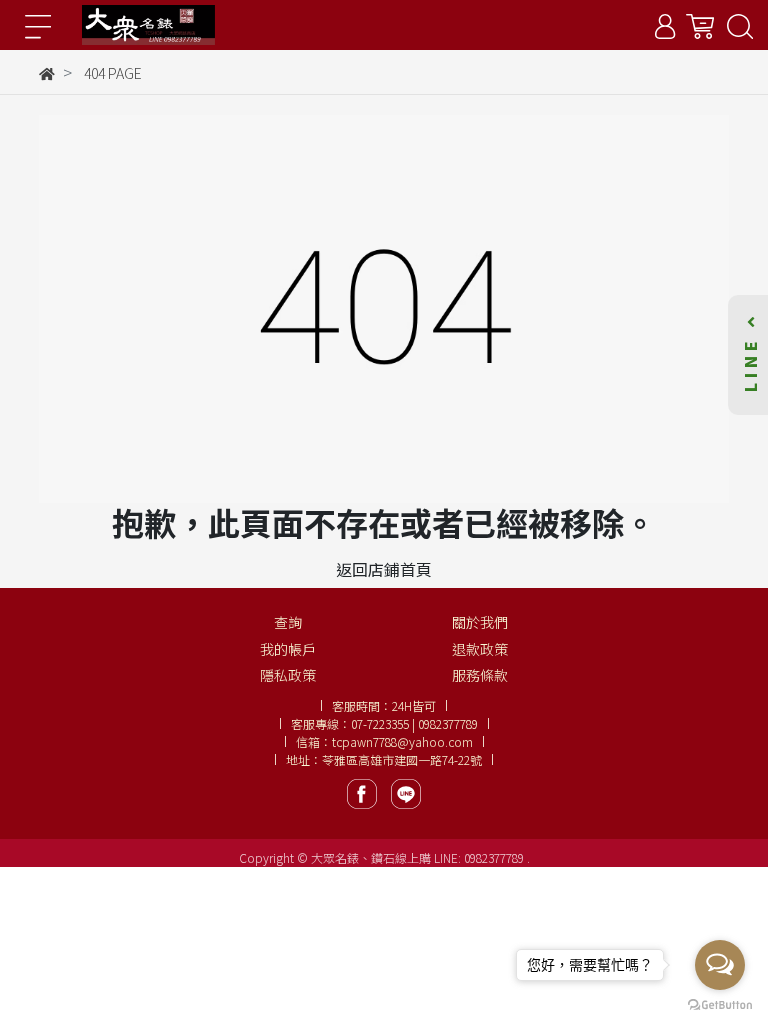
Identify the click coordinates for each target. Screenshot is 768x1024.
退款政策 (480, 649)
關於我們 (480, 622)
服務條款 (480, 675)
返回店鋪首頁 (384, 569)
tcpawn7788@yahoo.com (402, 741)
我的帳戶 (288, 649)
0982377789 (495, 857)
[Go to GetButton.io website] (720, 1003)
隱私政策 (288, 675)
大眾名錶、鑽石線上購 (371, 857)
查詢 (288, 622)
